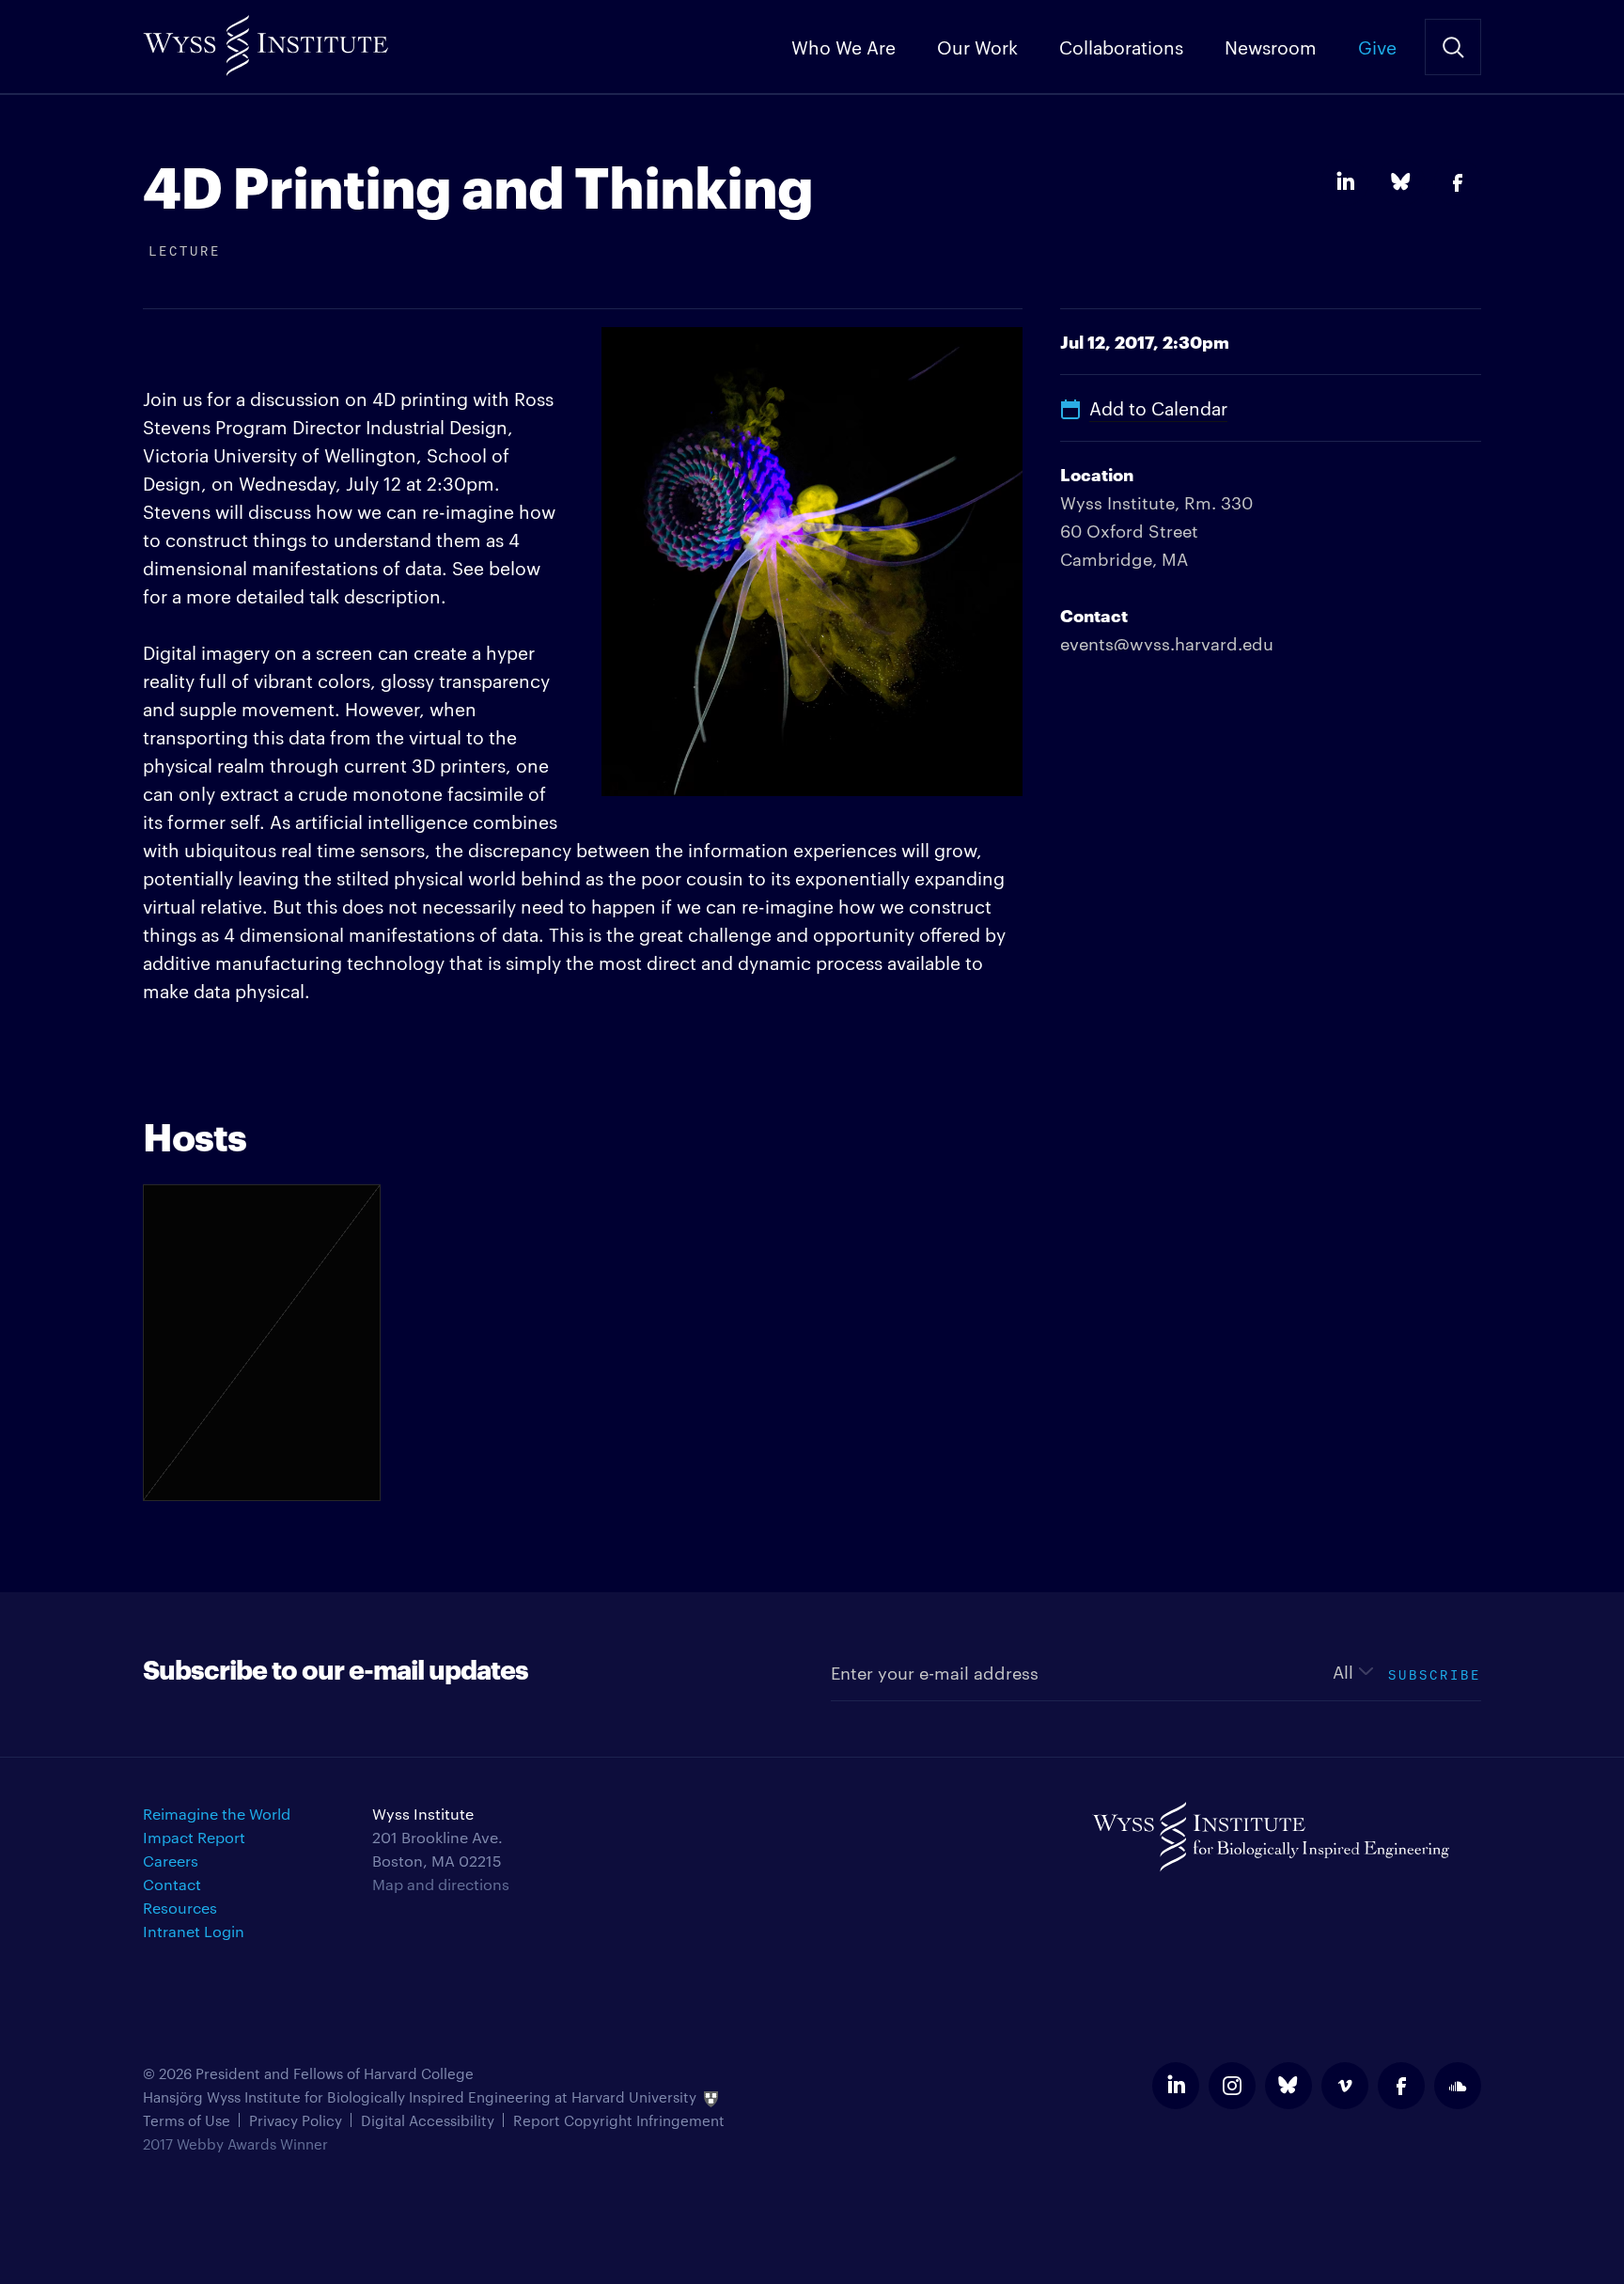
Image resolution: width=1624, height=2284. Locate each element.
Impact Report (194, 1837)
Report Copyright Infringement (619, 2120)
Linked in (1345, 182)
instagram (1232, 2086)
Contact (172, 1884)
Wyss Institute (265, 38)
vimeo (1345, 2086)
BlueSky (1401, 182)
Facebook (1458, 182)
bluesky (1288, 2086)
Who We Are (843, 46)
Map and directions (441, 1884)
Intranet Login (194, 1931)
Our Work (977, 46)
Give (1377, 46)
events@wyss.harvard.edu (1167, 642)
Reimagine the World (217, 1814)
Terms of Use (187, 2120)
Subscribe (1435, 1673)
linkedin (1176, 2086)
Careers (171, 1861)
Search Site (1453, 47)
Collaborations (1121, 46)
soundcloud (1458, 2086)
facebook (1401, 2086)
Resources (180, 1908)
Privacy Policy (296, 2120)
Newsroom (1271, 46)
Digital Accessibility (428, 2120)
